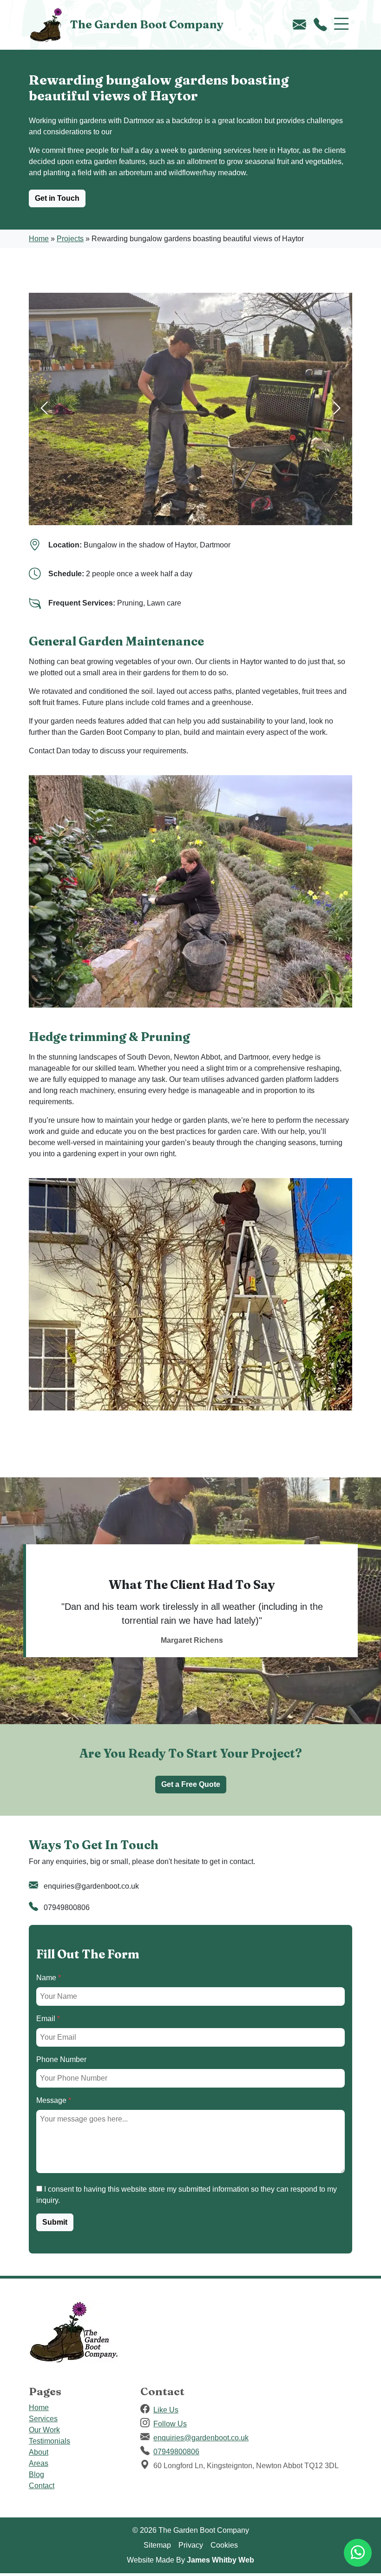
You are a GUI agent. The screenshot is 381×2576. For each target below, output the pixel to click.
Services (43, 2419)
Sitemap (157, 2545)
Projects (70, 239)
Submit (55, 2222)
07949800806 (67, 1907)
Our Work (44, 2430)
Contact (42, 2486)
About (39, 2452)
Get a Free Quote (191, 1784)
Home (39, 239)
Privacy (191, 2545)
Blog (36, 2474)
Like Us (166, 2410)
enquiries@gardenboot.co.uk (91, 1886)
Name (49, 1978)
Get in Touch (57, 198)
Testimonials (49, 2441)
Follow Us (170, 2424)
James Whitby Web (220, 2560)
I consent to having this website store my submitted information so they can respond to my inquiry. (187, 2195)
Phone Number (61, 2059)
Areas (39, 2463)
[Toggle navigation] (342, 25)
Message (54, 2100)
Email (48, 2019)
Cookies (224, 2545)
